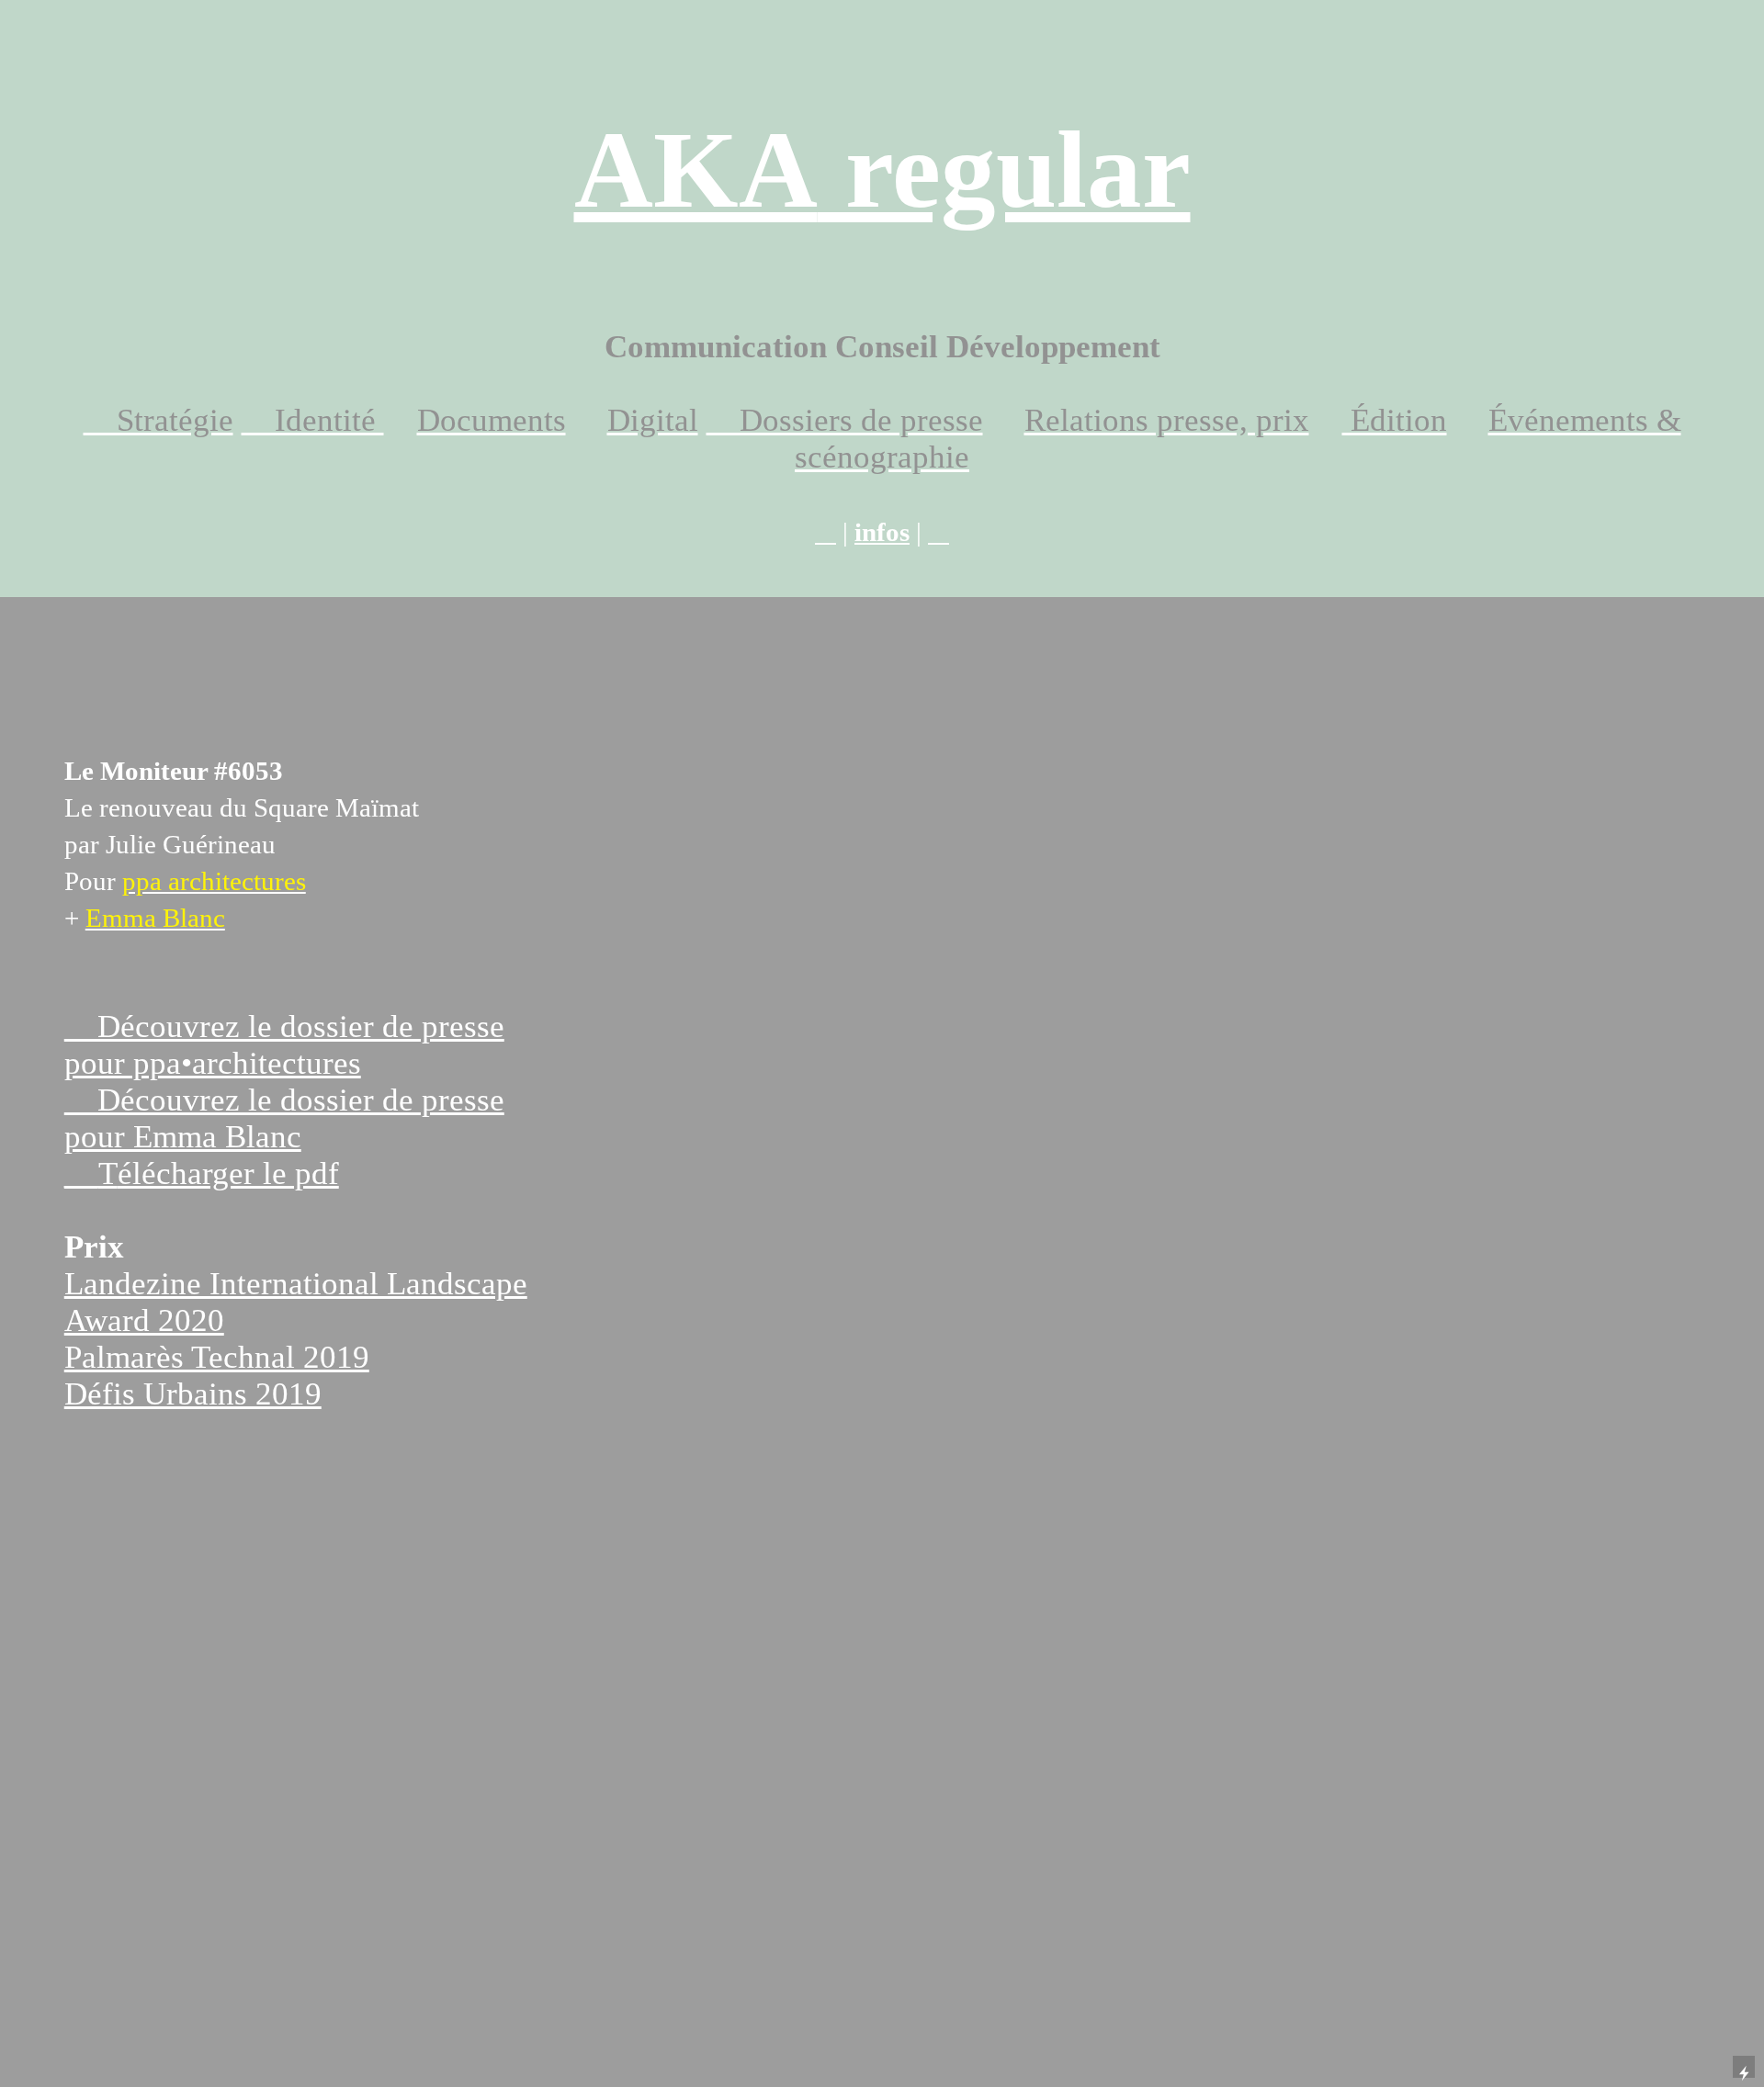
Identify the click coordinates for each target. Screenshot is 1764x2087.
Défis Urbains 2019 (193, 1394)
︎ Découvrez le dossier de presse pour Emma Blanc (284, 1118)
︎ (825, 532)
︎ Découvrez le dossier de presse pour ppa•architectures (284, 1045)
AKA (882, 170)
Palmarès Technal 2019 (217, 1357)
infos (882, 532)
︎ (939, 532)
